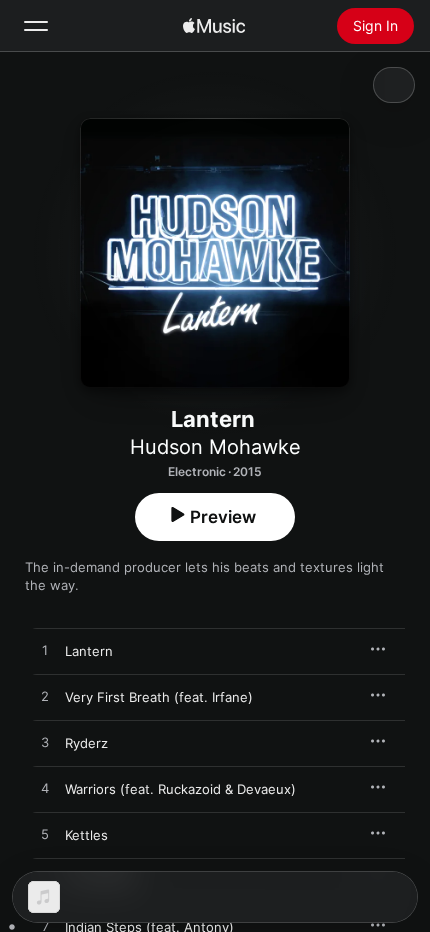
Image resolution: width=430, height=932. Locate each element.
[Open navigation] (36, 26)
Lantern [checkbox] (89, 651)
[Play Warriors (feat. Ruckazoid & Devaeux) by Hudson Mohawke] (45, 789)
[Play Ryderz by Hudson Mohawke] (45, 743)
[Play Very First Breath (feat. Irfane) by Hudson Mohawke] (45, 697)
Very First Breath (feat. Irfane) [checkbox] (159, 697)
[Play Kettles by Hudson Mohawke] (45, 835)
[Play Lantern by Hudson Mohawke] (45, 651)
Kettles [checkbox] (86, 835)
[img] (214, 26)
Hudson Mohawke (215, 447)
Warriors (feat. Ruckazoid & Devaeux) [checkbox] (180, 789)
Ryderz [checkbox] (86, 743)
